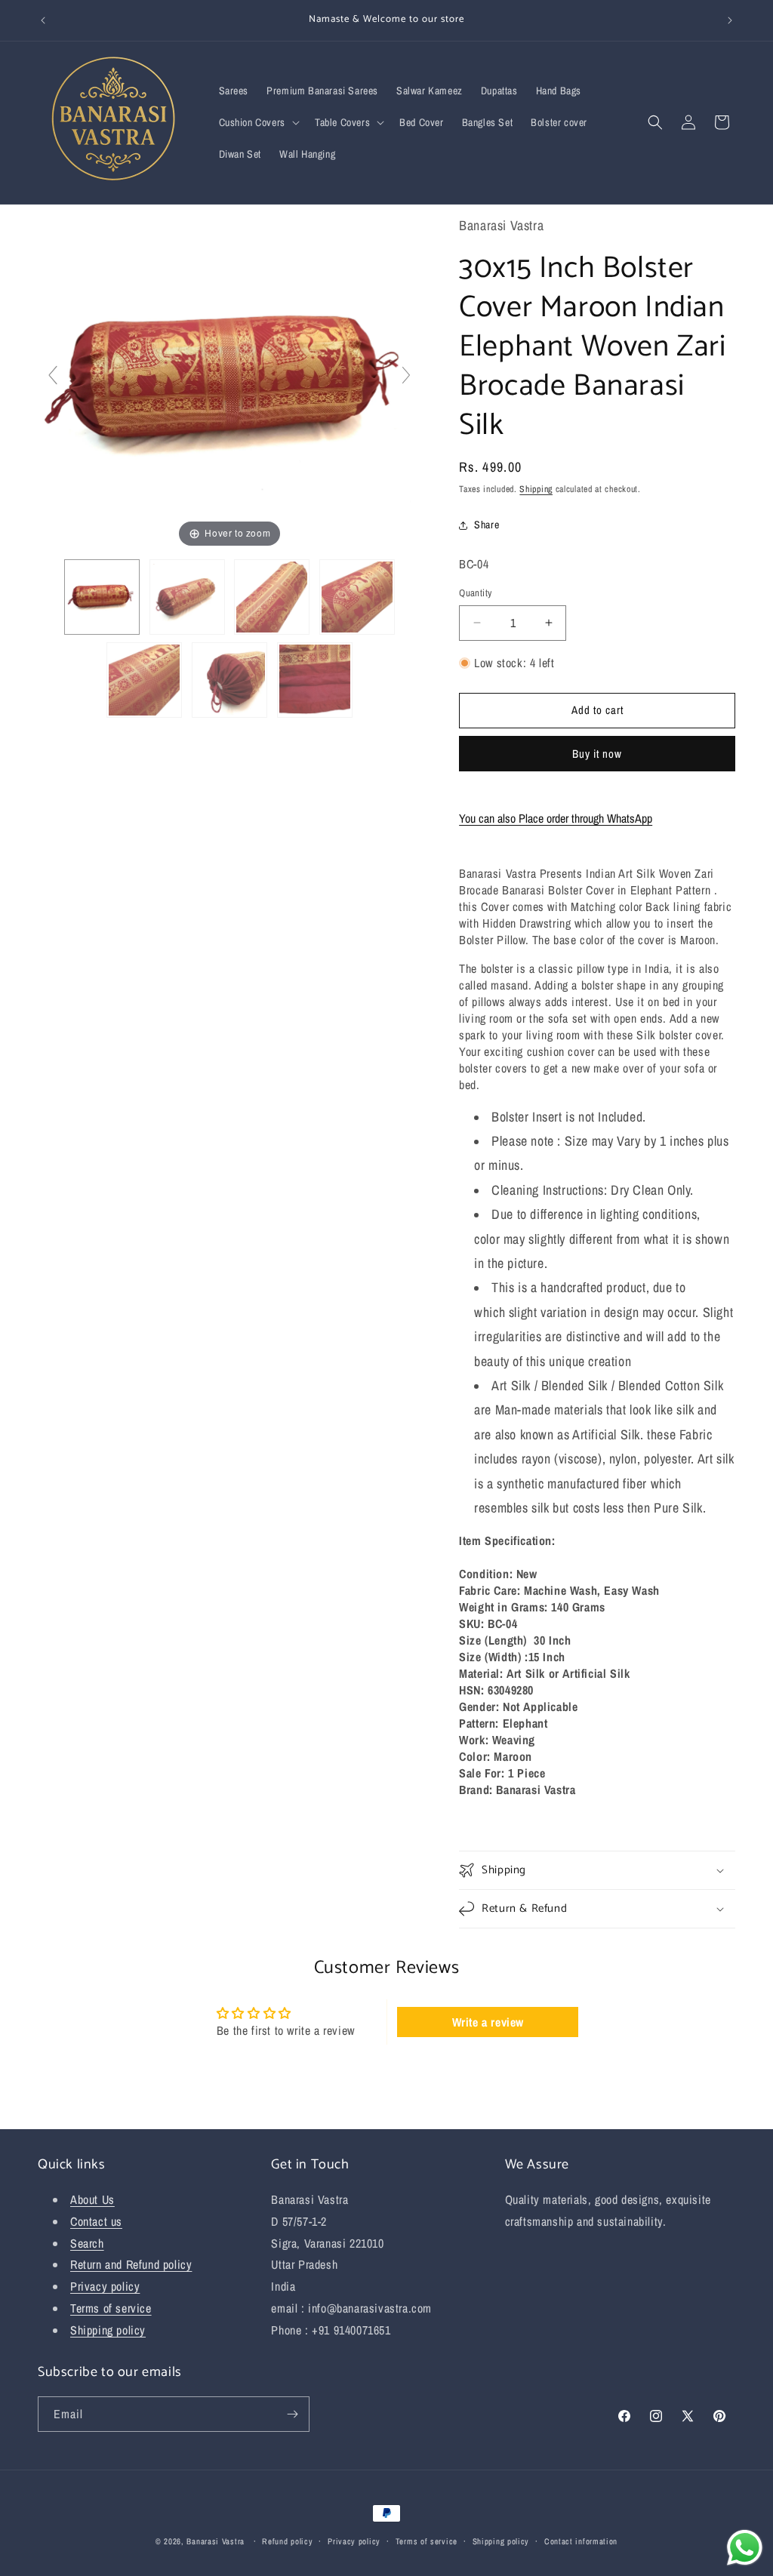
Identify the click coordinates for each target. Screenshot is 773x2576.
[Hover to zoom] (229, 381)
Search (87, 2243)
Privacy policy (105, 2286)
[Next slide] (406, 375)
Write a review (488, 2022)
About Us (92, 2199)
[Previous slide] (53, 375)
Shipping (536, 489)
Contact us (96, 2221)
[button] (258, 122)
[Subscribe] (292, 2414)
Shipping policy (108, 2330)
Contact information (581, 2541)
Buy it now (597, 754)
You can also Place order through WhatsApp (556, 818)
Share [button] (487, 525)
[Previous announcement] (43, 20)
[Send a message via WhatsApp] (745, 2548)
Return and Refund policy (131, 2264)
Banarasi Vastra (216, 2541)
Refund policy (287, 2541)
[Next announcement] (730, 20)
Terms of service (111, 2308)
